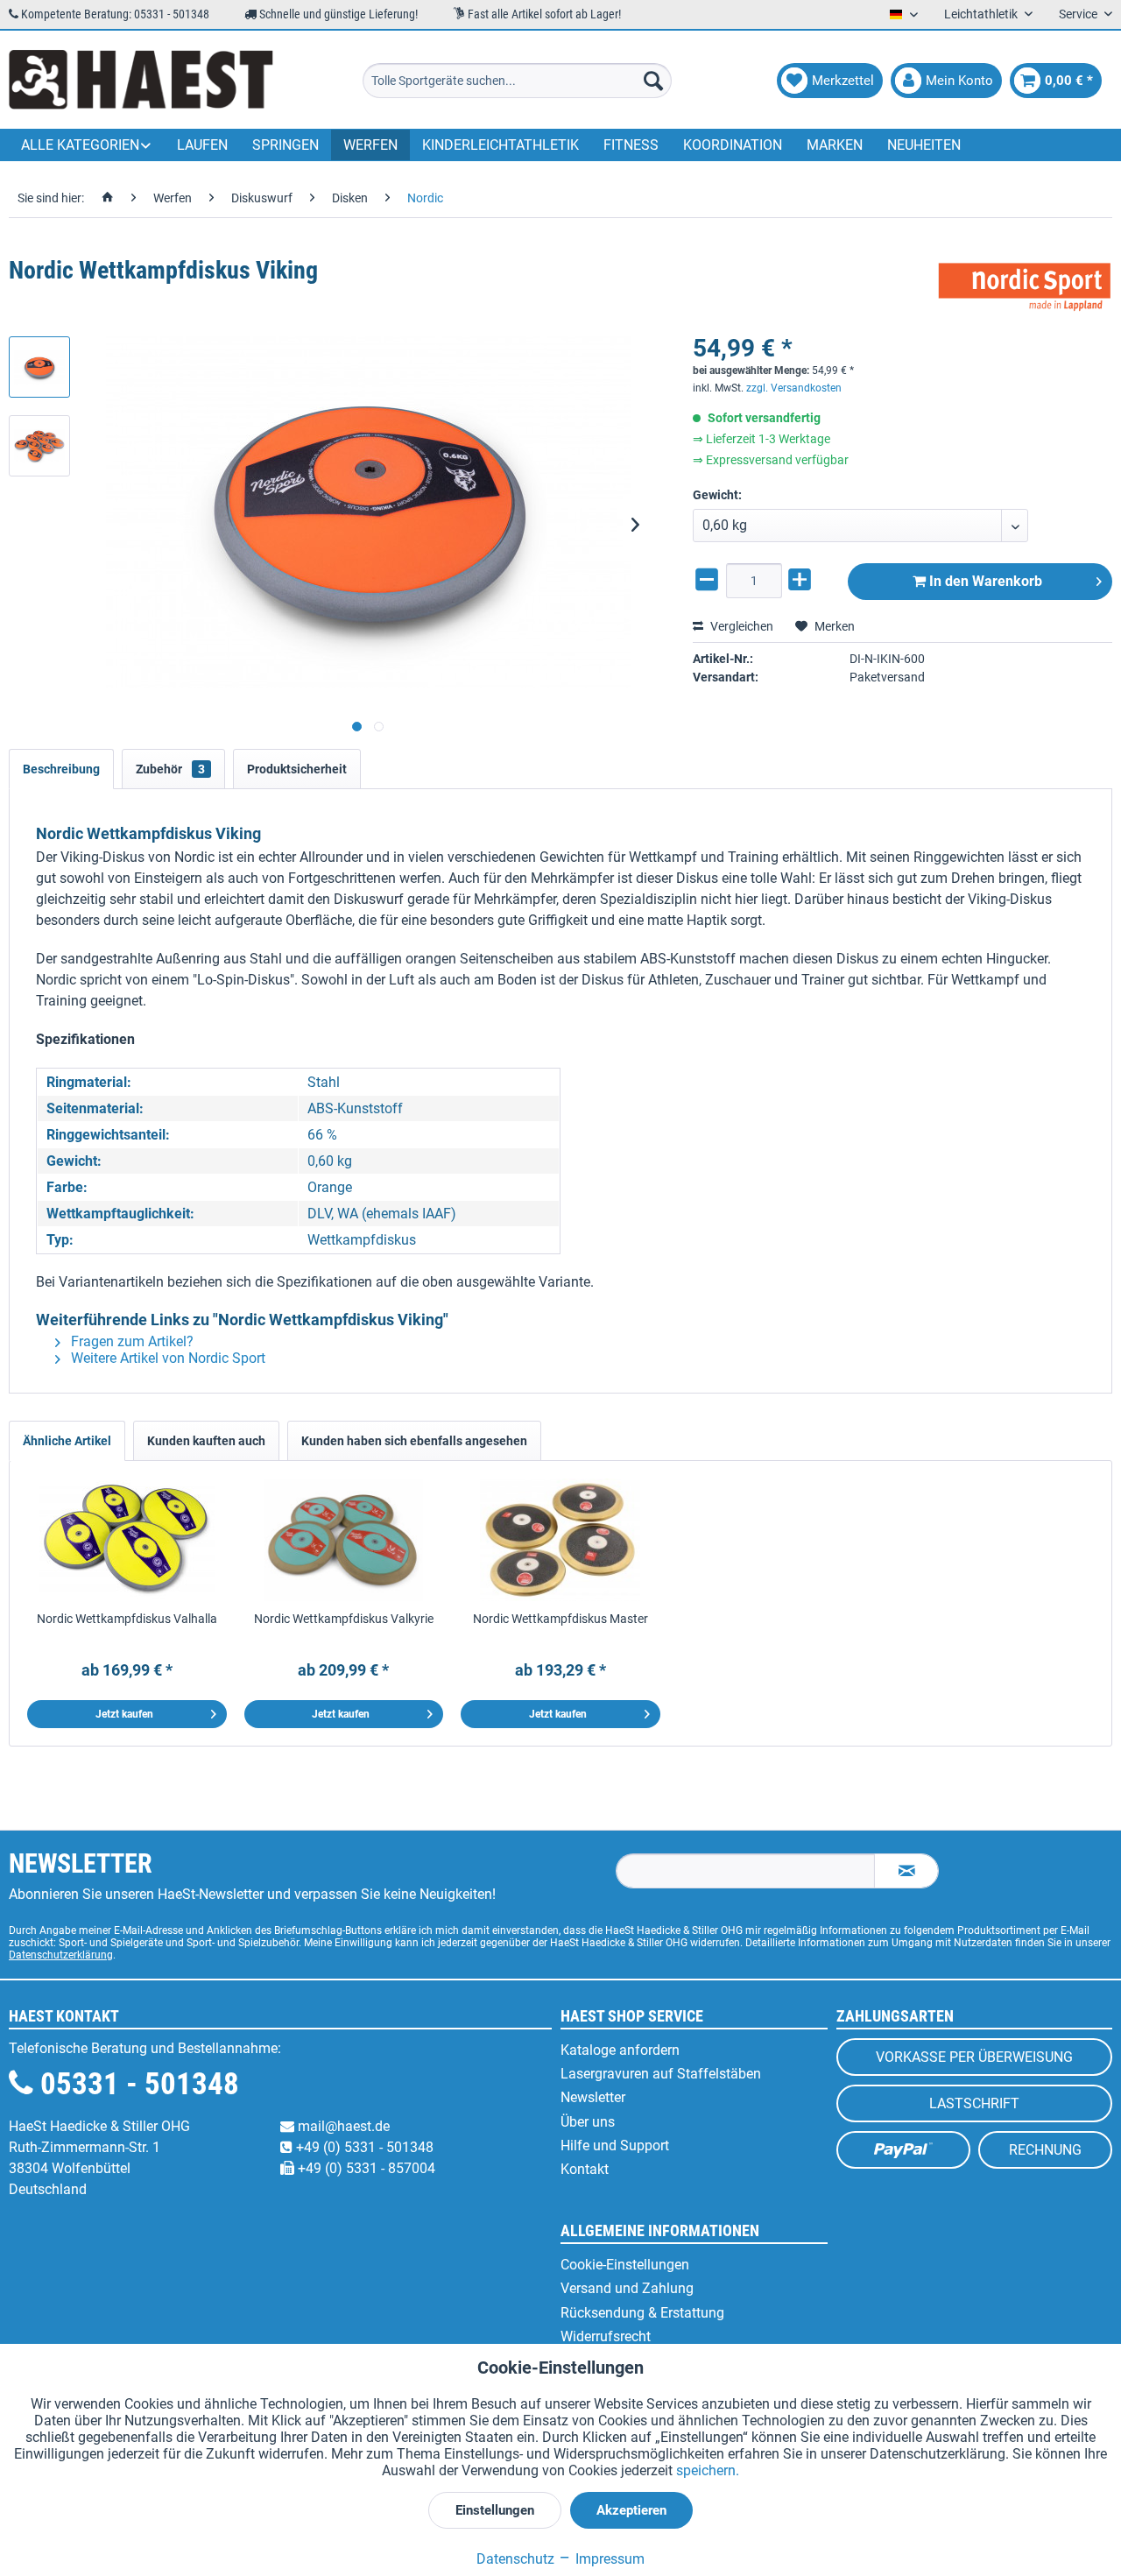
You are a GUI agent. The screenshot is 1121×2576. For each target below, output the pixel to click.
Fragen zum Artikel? (130, 1341)
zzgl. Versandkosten (794, 388)
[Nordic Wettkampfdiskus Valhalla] (127, 1540)
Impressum (608, 2559)
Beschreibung (61, 769)
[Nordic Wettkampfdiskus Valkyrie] (344, 1540)
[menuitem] (517, 81)
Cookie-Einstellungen (625, 2265)
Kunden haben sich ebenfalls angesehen (414, 1441)
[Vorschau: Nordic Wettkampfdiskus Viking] (39, 367)
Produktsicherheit (297, 769)
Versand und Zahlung (627, 2288)
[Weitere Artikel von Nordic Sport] (1025, 288)
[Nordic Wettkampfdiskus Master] (560, 1540)
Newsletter (593, 2097)
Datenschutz (515, 2559)
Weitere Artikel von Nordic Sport (166, 1358)
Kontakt (585, 2169)
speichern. (708, 2470)
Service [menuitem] (1079, 14)
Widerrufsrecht (606, 2336)
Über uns (588, 2122)
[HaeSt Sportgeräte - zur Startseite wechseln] (141, 81)
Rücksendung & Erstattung (642, 2313)
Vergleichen (740, 626)
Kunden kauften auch (206, 1441)
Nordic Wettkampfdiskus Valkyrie (344, 1619)
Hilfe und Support (615, 2145)
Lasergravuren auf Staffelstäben (661, 2074)
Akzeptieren (631, 2510)
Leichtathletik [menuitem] (982, 14)
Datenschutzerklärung (61, 1955)
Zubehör (170, 769)
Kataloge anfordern (620, 2050)
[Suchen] (653, 81)
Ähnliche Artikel (67, 1441)
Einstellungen (495, 2510)
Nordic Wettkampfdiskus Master (560, 1619)
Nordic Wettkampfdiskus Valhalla (127, 1619)
